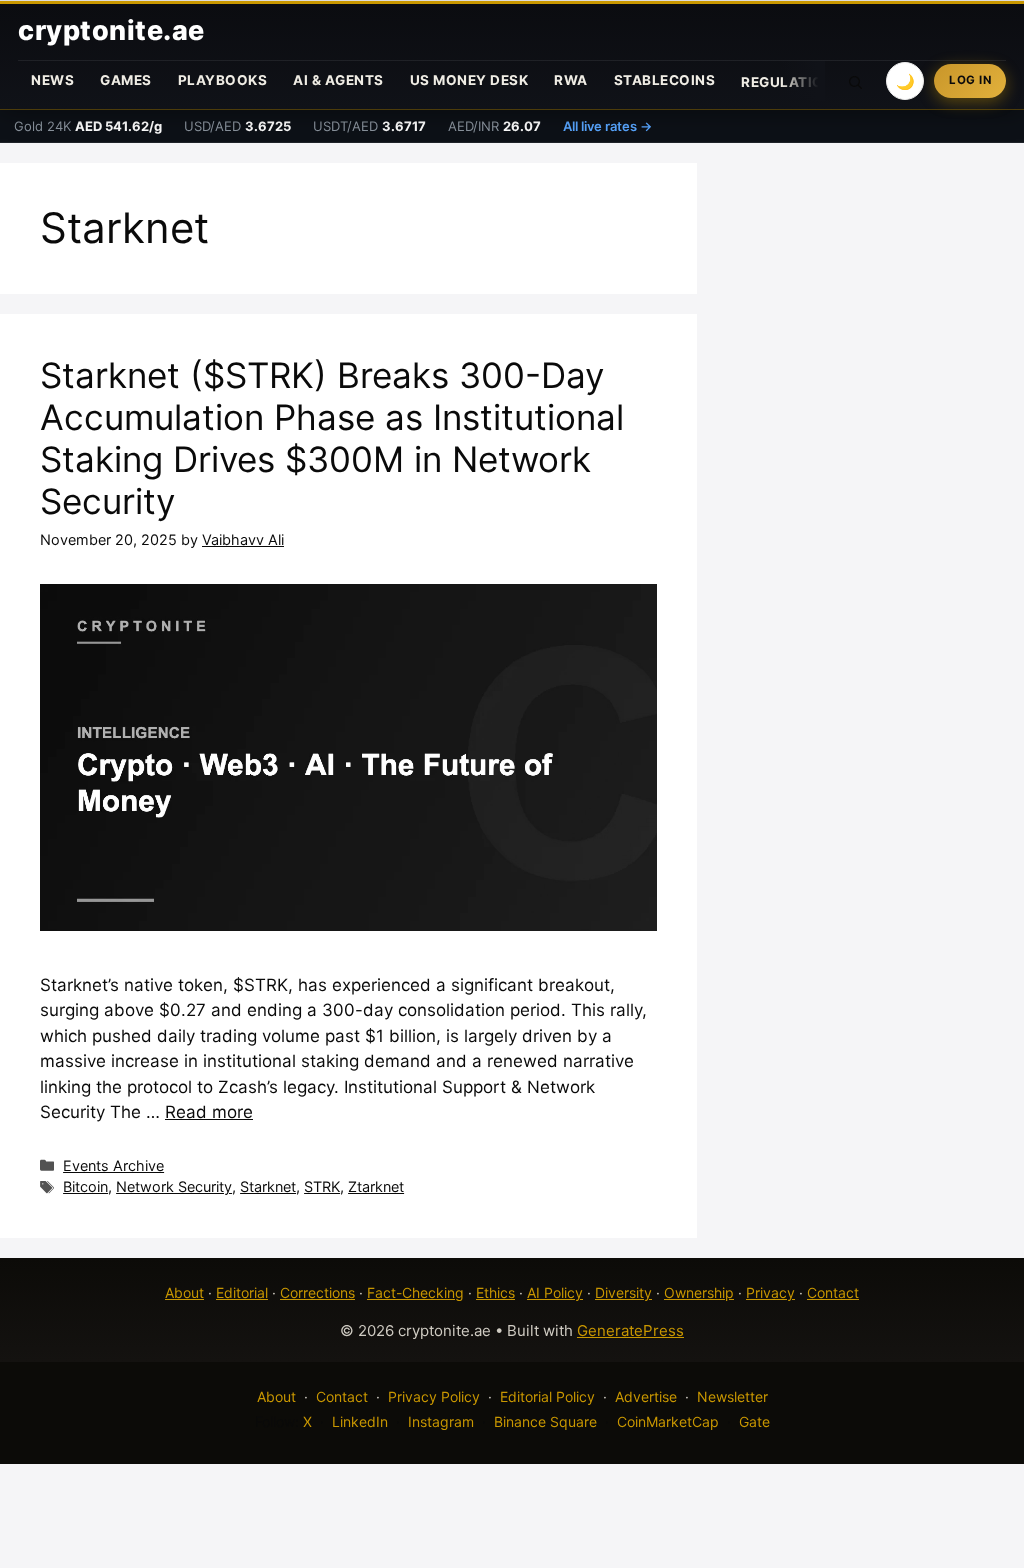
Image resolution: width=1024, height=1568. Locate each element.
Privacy (770, 1292)
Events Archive (113, 1165)
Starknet (268, 1186)
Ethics (495, 1292)
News (52, 80)
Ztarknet (376, 1186)
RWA (571, 80)
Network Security (174, 1186)
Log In (970, 80)
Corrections (317, 1292)
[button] (856, 81)
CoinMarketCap (668, 1421)
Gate (754, 1421)
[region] (260, 1423)
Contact (833, 1292)
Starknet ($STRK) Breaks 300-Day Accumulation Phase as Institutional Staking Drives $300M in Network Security (332, 438)
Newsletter (732, 1396)
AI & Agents (338, 80)
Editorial (242, 1292)
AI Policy (555, 1292)
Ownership (699, 1292)
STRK (322, 1186)
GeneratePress (630, 1330)
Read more (209, 1112)
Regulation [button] (787, 82)
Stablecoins (665, 80)
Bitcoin (85, 1186)
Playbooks (223, 80)
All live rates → (607, 126)
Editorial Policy (547, 1396)
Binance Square (545, 1421)
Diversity (623, 1292)
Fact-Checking (415, 1292)
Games (126, 80)
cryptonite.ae (111, 30)
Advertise (646, 1396)
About (184, 1292)
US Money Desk (469, 80)
